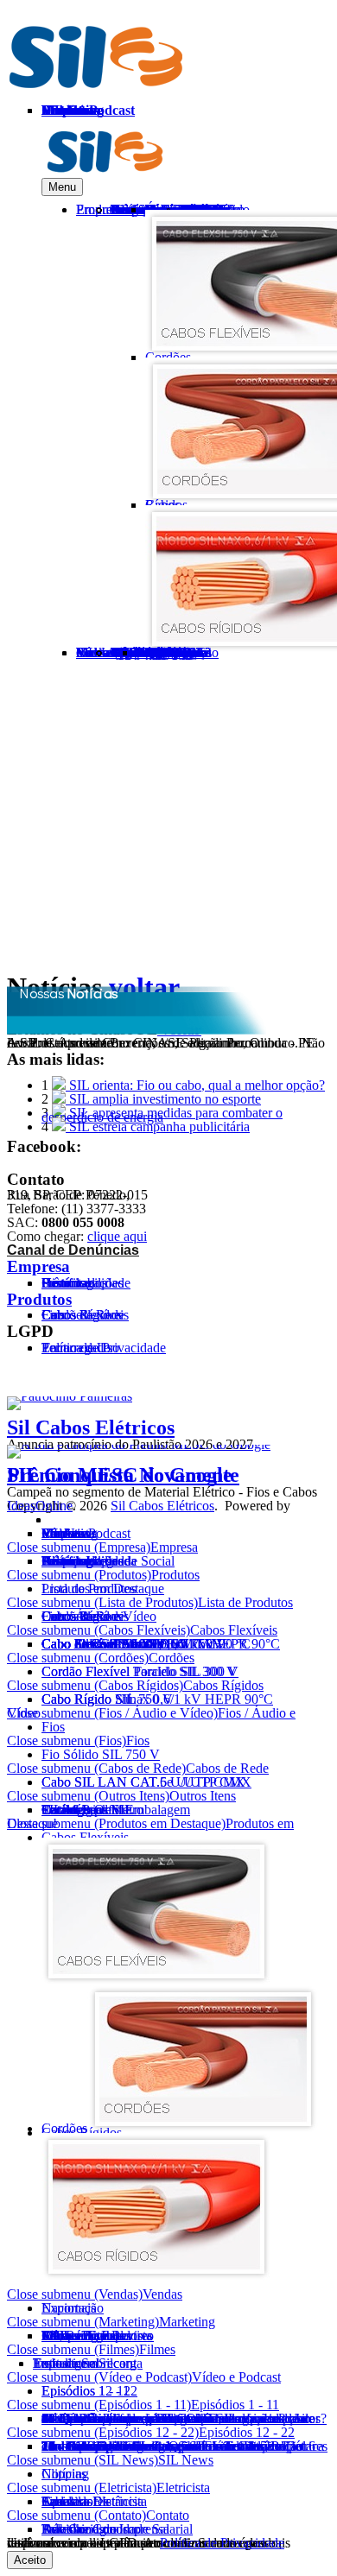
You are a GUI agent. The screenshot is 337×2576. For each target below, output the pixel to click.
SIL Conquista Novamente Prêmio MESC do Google (123, 1475)
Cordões (172, 1658)
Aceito (30, 2560)
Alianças (65, 1561)
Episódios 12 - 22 (89, 2391)
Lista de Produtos (245, 1602)
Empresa (38, 1266)
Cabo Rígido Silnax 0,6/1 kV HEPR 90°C (157, 1699)
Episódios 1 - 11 (235, 2405)
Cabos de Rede (83, 1315)
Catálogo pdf (77, 1810)
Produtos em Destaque (103, 1589)
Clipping (65, 2474)
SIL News (186, 2460)
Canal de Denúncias (73, 1250)
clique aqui (117, 1236)
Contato (168, 2515)
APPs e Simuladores (97, 2335)
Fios (53, 1727)
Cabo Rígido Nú (87, 1699)
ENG (238, 152)
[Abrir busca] (209, 686)
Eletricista (183, 2487)
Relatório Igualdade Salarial (117, 2529)
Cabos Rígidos (223, 1685)
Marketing (187, 2322)
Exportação (73, 2308)
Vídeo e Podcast (236, 2377)
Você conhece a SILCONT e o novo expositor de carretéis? (181, 2418)
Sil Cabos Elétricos (91, 1427)
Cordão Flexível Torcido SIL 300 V (139, 1671)
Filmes (157, 2349)
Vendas (162, 2294)
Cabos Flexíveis (234, 1630)
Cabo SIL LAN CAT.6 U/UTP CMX (143, 1782)
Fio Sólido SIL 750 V (101, 1754)
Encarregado (76, 1348)
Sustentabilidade (86, 1283)
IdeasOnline (40, 1506)
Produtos (39, 1299)
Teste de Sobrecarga (167, 652)
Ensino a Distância (92, 2501)
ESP (283, 152)
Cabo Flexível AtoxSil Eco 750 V (134, 1644)
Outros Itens (75, 1616)
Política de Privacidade (222, 2543)
